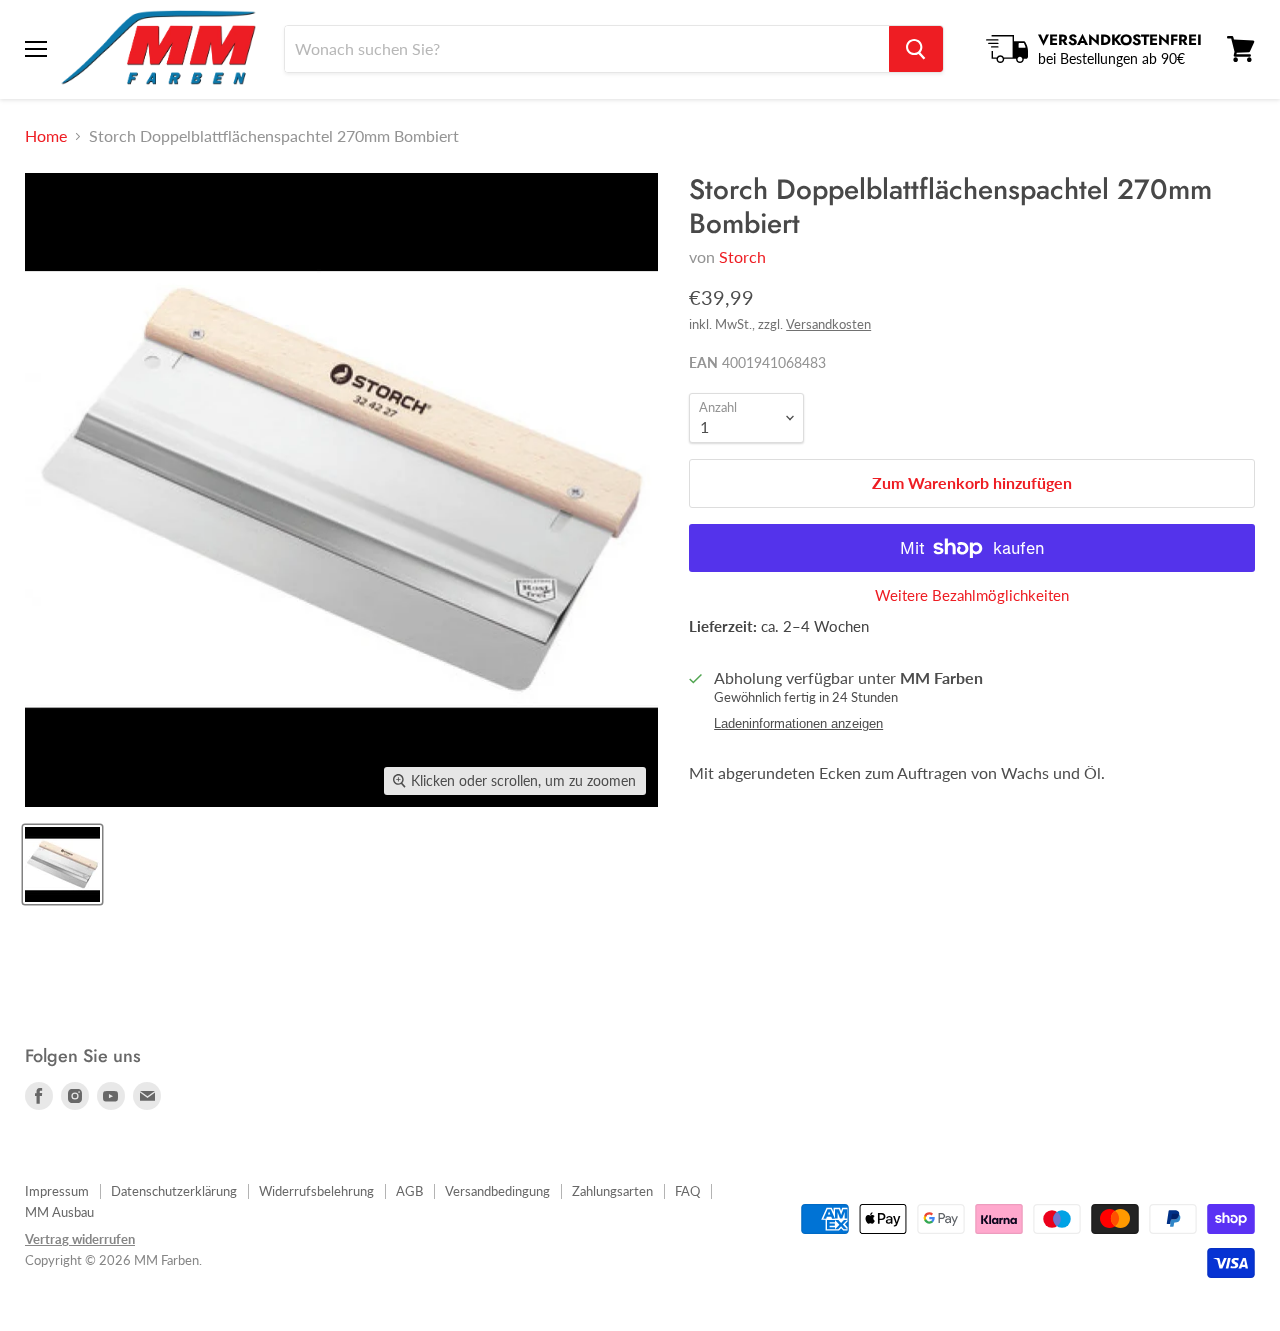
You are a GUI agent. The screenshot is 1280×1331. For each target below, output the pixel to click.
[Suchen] (916, 49)
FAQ (687, 1191)
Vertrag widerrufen (80, 1239)
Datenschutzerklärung (174, 1191)
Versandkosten (828, 324)
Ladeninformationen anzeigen (798, 724)
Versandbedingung (497, 1191)
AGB (409, 1191)
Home (46, 136)
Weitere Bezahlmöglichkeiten (972, 595)
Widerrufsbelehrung (316, 1191)
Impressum (57, 1191)
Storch (742, 256)
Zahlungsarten (612, 1191)
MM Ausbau (59, 1212)
